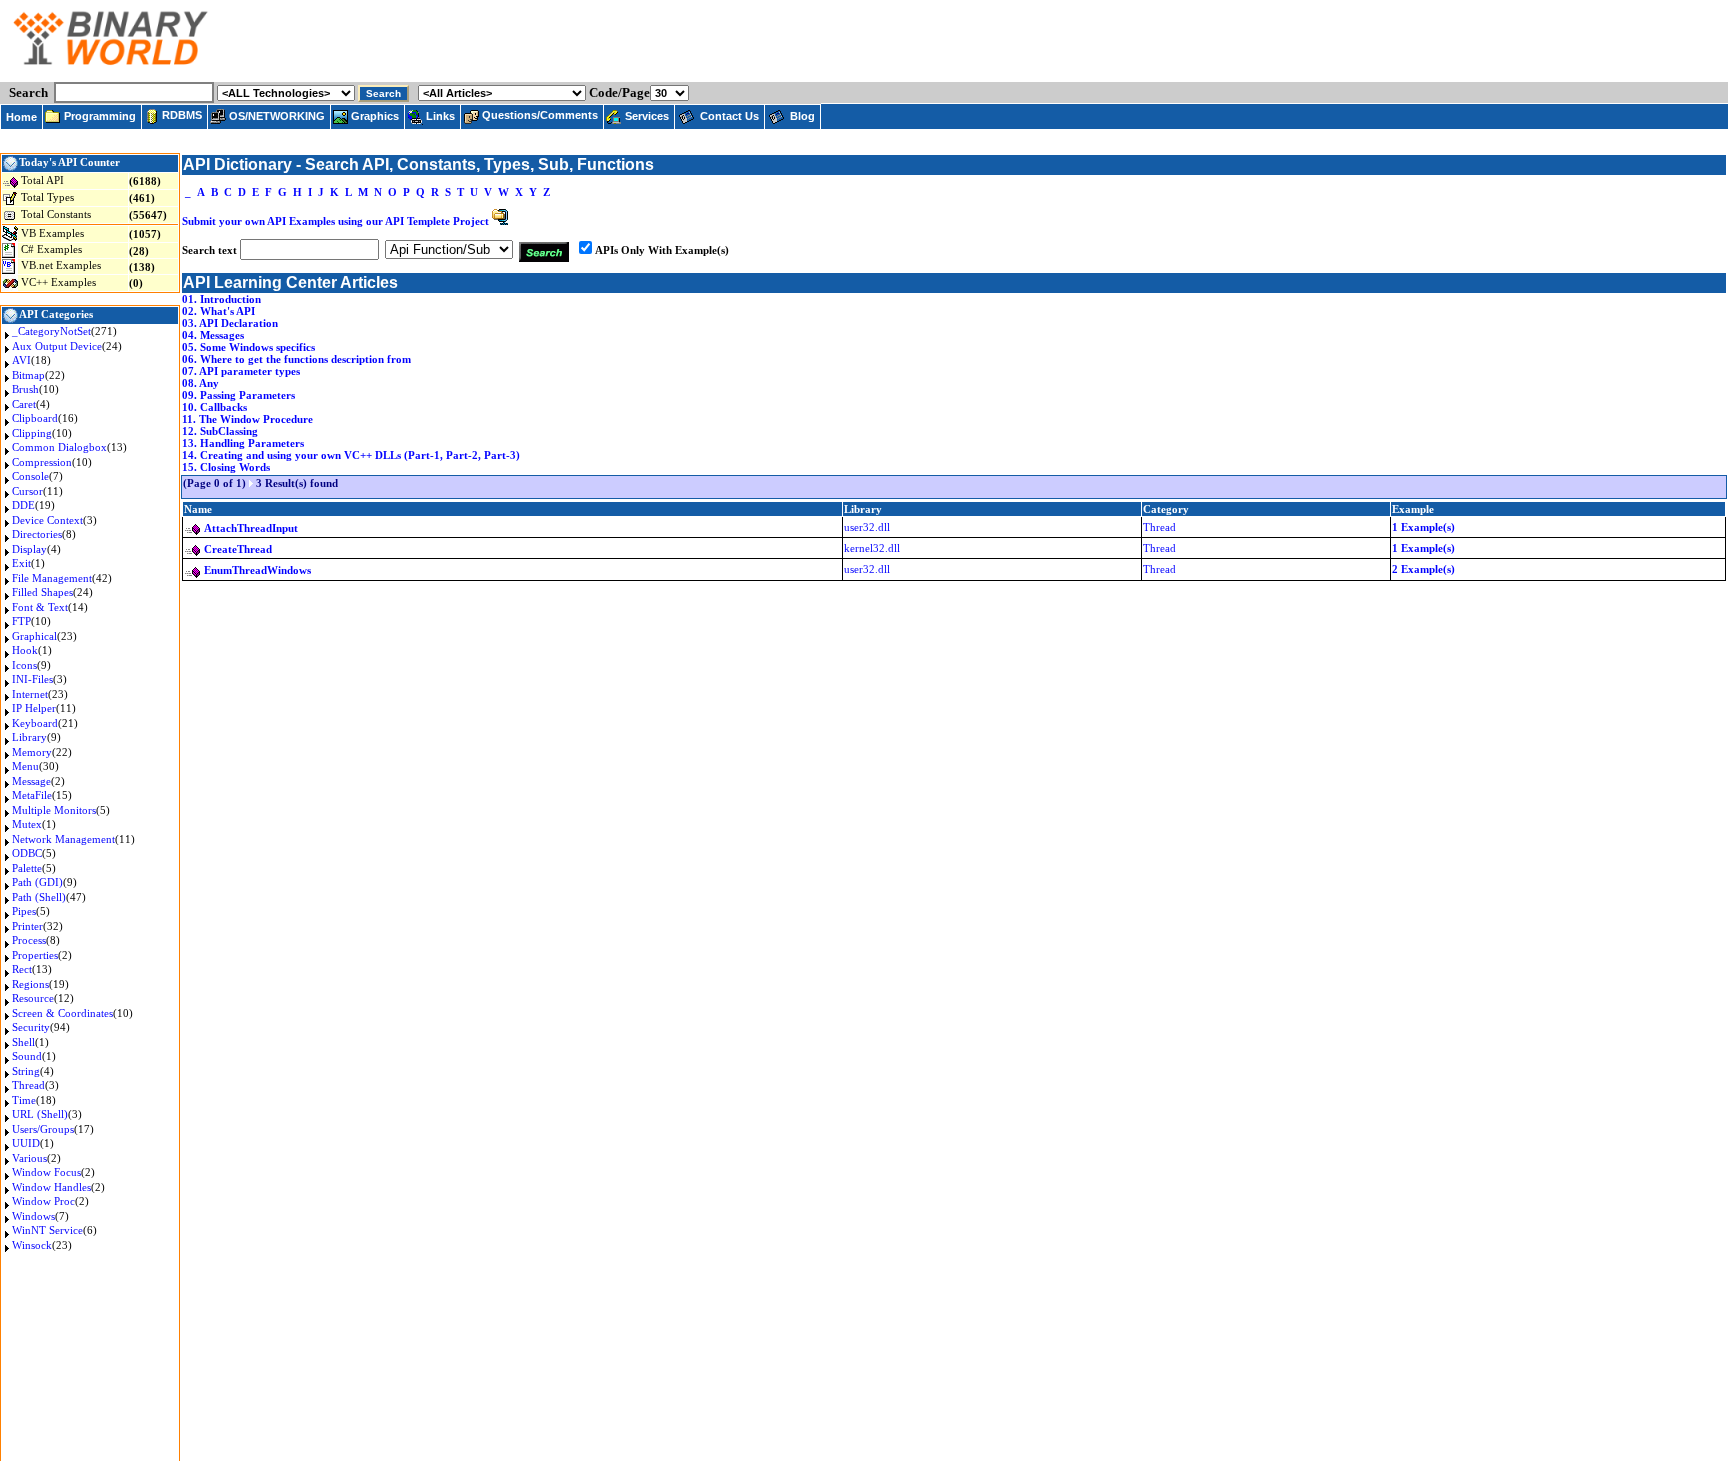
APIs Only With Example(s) (662, 250)
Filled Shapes (42, 592)
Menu (25, 766)
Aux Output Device (57, 346)
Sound (27, 1056)
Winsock (32, 1245)
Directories (37, 534)
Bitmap (28, 375)
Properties (35, 955)
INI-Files (32, 679)
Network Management (63, 839)
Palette (27, 868)
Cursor (27, 491)
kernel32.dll (872, 548)
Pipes (24, 911)
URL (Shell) (40, 1114)
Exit (21, 563)
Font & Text (40, 607)
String (26, 1071)
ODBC (27, 853)
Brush (25, 389)
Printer (27, 926)
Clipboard (35, 418)
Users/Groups (43, 1129)
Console (30, 476)
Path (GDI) (37, 882)
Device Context (47, 520)
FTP (21, 621)
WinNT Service (47, 1230)
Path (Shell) (39, 897)
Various (29, 1158)
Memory (32, 752)
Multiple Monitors (54, 810)
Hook (25, 650)
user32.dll (867, 527)
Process (29, 940)
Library (29, 737)
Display (29, 549)
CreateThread (238, 549)
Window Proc (43, 1201)
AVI (21, 360)
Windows (33, 1216)
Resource (33, 998)
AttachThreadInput (251, 528)
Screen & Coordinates (62, 1013)
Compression (42, 462)
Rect (22, 969)
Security (31, 1027)
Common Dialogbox (59, 447)
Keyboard (35, 723)
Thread (28, 1085)
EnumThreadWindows (257, 570)
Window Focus (46, 1172)
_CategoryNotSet (51, 331)
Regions (30, 984)
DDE (23, 505)
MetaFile (32, 795)
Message (31, 781)
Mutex (27, 824)
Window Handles (51, 1187)
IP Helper (34, 708)
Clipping (32, 433)
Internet (30, 694)
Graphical (34, 636)
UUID (26, 1143)
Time (24, 1100)
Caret (24, 404)
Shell (23, 1042)
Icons (24, 665)
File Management (52, 578)
